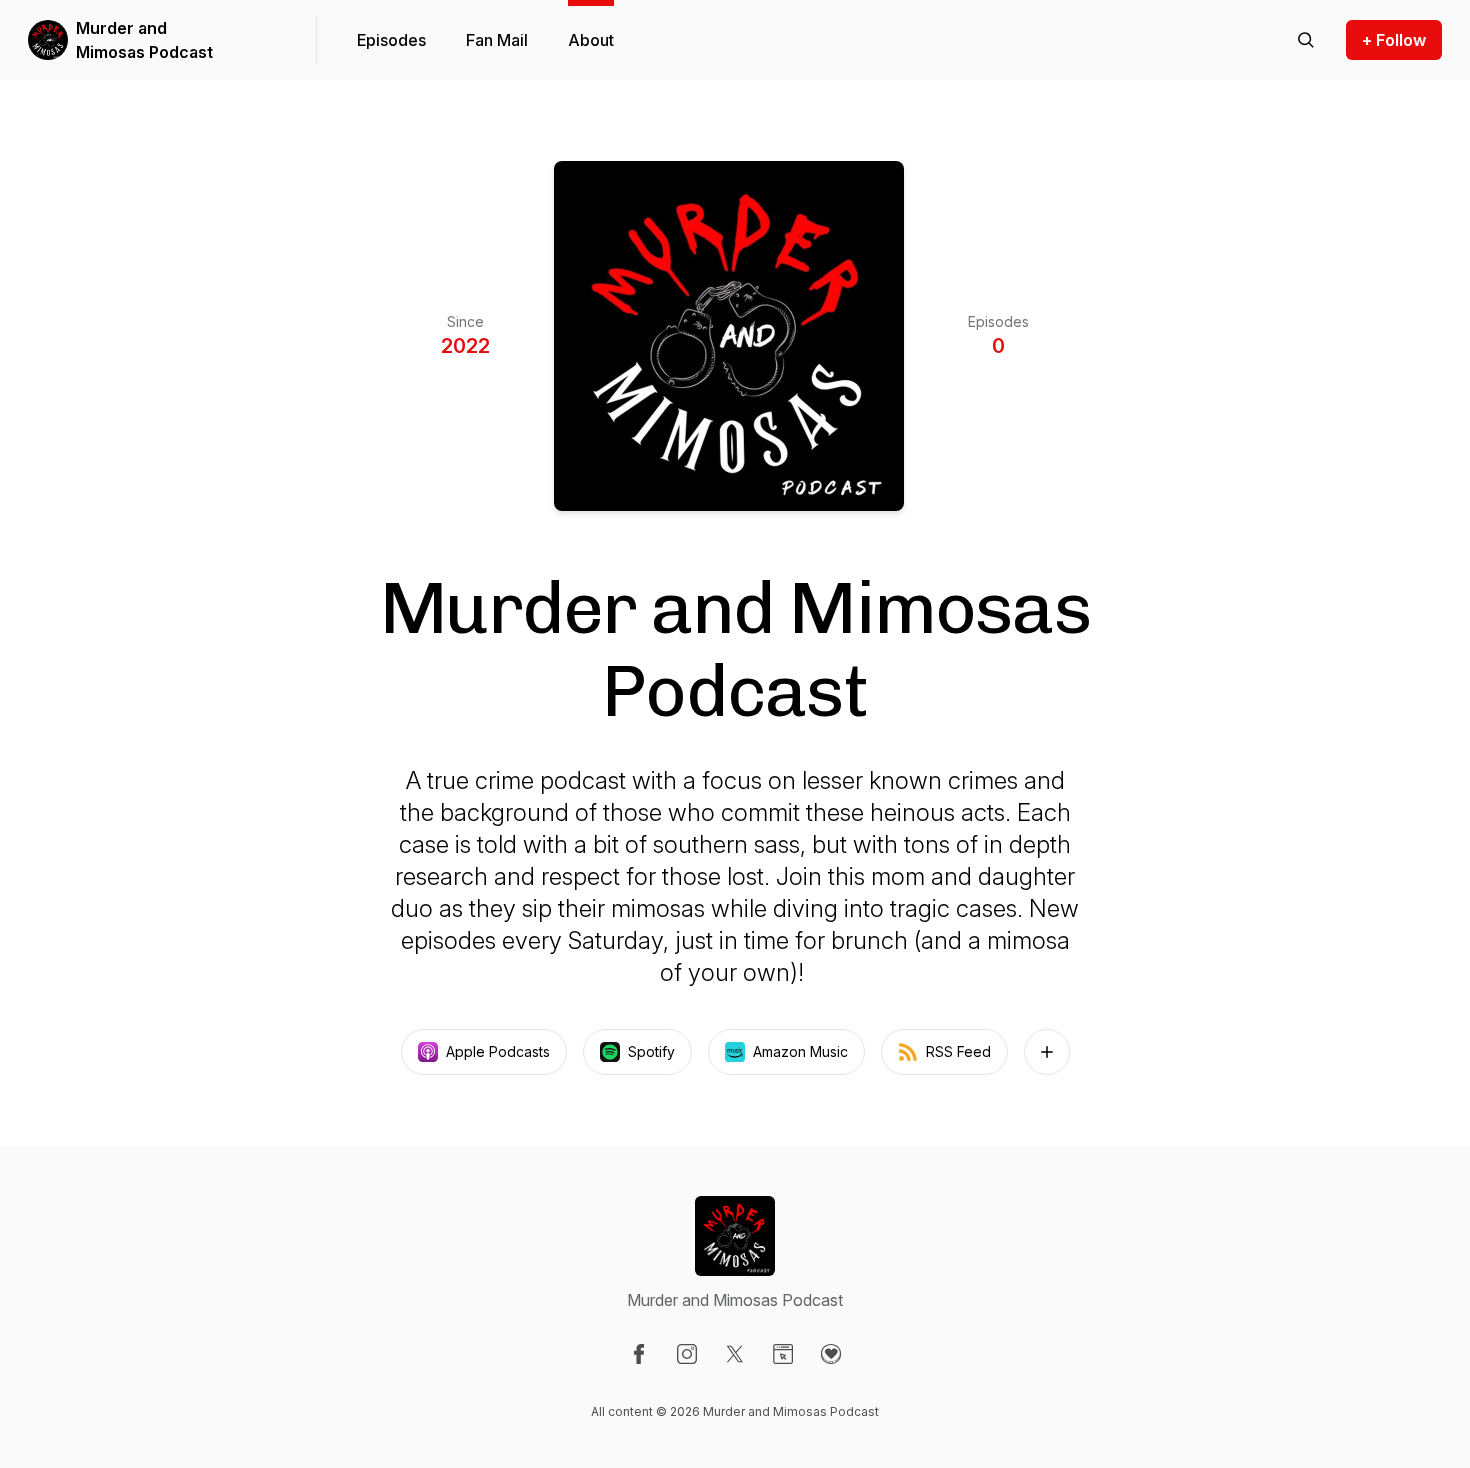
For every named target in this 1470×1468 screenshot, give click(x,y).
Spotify (651, 1051)
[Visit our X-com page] (735, 1354)
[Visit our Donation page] (831, 1354)
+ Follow (1394, 40)
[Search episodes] (1306, 40)
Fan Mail (497, 40)
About (591, 40)
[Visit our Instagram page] (687, 1354)
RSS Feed (958, 1051)
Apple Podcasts (498, 1051)
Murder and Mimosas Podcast (144, 40)
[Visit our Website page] (783, 1354)
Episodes (391, 40)
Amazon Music (800, 1051)
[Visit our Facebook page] (639, 1354)
